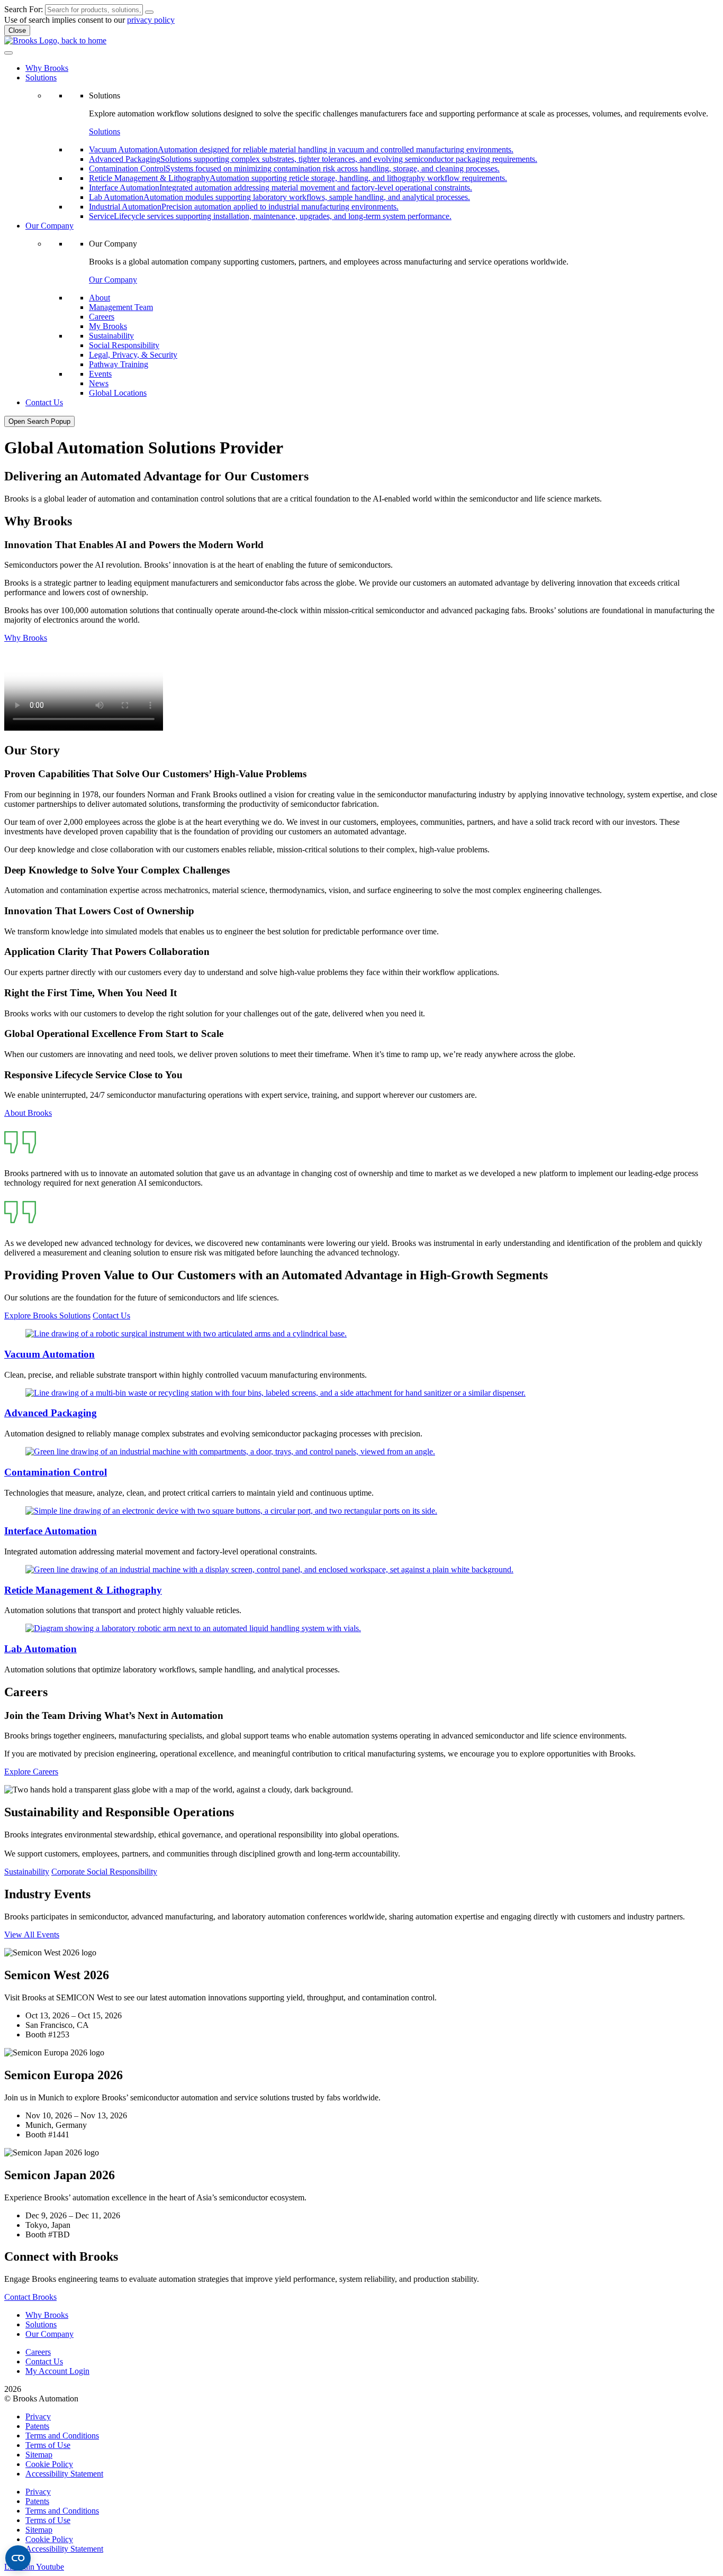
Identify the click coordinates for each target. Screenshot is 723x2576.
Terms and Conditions (62, 2436)
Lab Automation (40, 1649)
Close (17, 30)
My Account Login (57, 2371)
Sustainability (27, 1872)
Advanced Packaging (51, 1413)
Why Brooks (26, 638)
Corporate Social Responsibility (104, 1872)
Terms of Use (48, 2445)
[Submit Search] (149, 12)
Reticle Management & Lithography (83, 1590)
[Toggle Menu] (8, 53)
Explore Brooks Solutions (47, 1316)
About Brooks (28, 1113)
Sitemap (39, 2455)
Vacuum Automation (49, 1354)
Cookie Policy (49, 2464)
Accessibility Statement (64, 2474)
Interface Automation (51, 1531)
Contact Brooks (30, 2297)
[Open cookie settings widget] (18, 2558)
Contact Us (111, 1316)
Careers (38, 2352)
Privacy (38, 2416)
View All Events (32, 1935)
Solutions (105, 131)
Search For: (24, 9)
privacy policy (151, 20)
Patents (37, 2426)
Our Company (113, 280)
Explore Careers (31, 1772)
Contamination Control (56, 1472)
